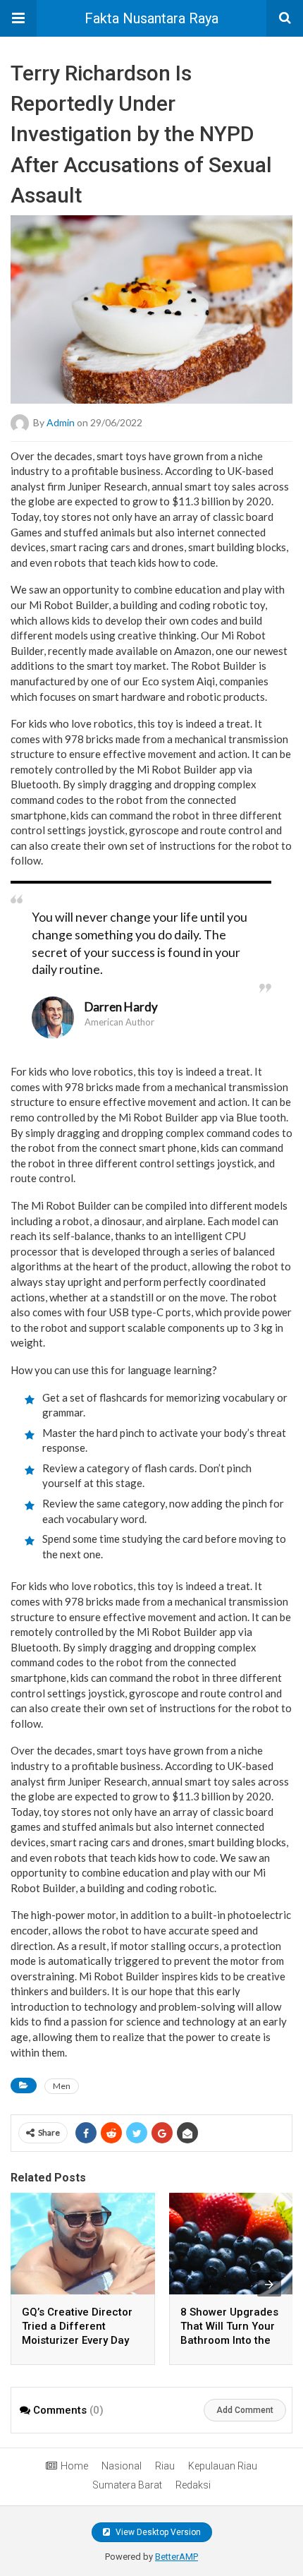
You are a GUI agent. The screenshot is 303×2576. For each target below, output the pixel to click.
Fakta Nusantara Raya (151, 18)
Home (74, 2466)
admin (61, 422)
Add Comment (245, 2410)
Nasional (122, 2466)
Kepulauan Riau (223, 2466)
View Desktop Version (157, 2532)
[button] (18, 18)
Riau (165, 2466)
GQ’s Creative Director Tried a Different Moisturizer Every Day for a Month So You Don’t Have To (77, 2340)
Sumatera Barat (127, 2485)
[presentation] (269, 2285)
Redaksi (193, 2485)
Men (62, 2086)
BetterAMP (177, 2557)
